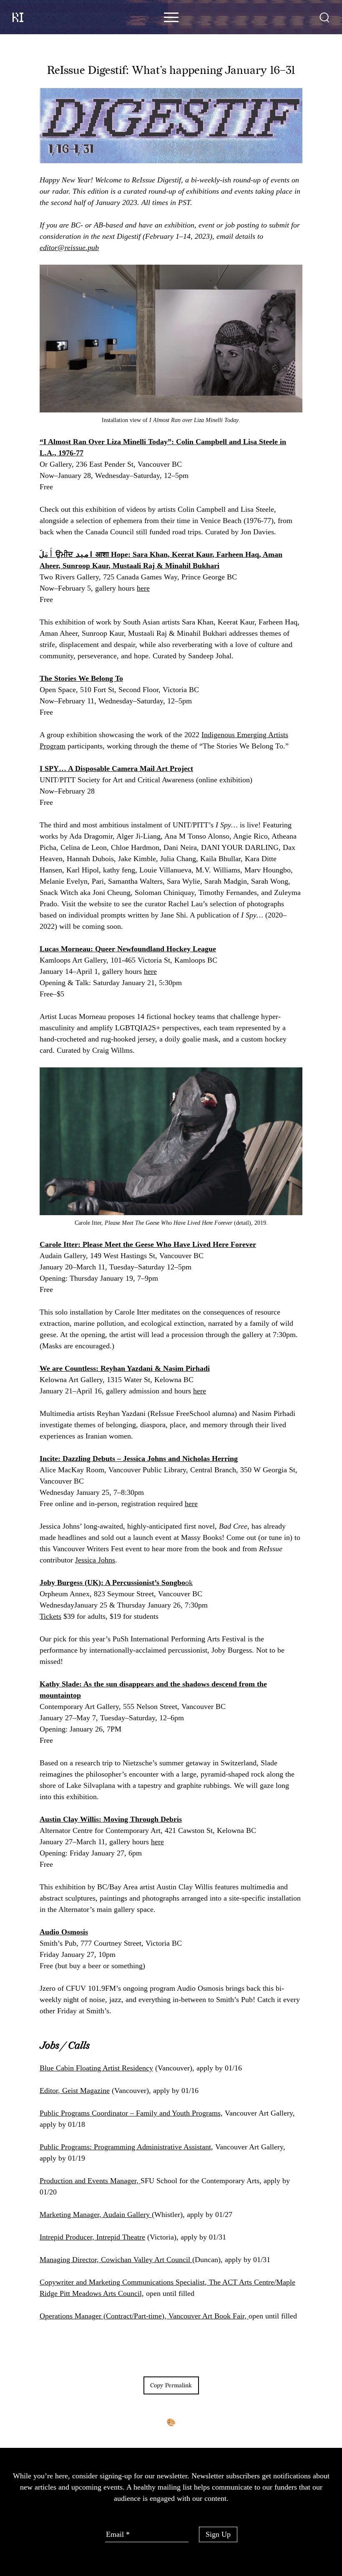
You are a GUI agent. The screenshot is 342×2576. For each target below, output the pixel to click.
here (143, 588)
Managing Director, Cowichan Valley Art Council (116, 2260)
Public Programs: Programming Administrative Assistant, (126, 2147)
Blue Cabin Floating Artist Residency (96, 2068)
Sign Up (218, 2534)
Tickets (50, 1616)
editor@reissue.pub (69, 248)
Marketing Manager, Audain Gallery (96, 2215)
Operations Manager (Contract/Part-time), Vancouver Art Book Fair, (144, 2316)
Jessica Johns (95, 1560)
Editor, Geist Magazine (75, 2091)
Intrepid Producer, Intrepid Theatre (92, 2237)
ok (116, 1583)
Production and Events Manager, (90, 2181)
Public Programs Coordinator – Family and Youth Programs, (131, 2113)
